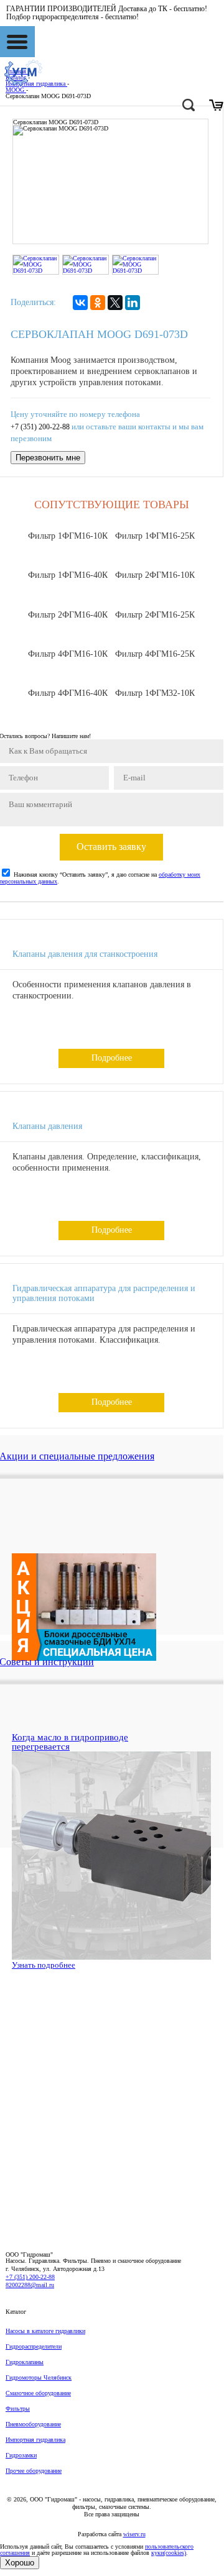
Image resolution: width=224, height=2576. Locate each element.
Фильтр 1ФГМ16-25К (155, 536)
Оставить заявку (111, 847)
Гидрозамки (21, 2455)
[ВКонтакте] (80, 303)
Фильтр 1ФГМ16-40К (68, 575)
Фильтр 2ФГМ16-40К (68, 615)
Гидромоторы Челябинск (39, 2377)
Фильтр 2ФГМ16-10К (155, 575)
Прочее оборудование (34, 2471)
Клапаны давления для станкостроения (85, 954)
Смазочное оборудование (38, 2393)
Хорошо (20, 2563)
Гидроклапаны (25, 2362)
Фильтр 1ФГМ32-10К (155, 693)
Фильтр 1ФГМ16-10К (68, 536)
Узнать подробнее (44, 1965)
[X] (115, 303)
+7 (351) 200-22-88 (40, 427)
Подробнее (112, 1058)
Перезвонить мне (48, 458)
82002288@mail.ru (30, 2285)
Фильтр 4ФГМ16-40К (68, 693)
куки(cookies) (169, 2553)
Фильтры (18, 2409)
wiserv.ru (134, 2534)
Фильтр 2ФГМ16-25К (155, 615)
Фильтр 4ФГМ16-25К (155, 654)
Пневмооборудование (33, 2424)
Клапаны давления (47, 1126)
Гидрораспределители (34, 2346)
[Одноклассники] (98, 303)
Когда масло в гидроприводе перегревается (70, 1742)
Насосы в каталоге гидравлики (45, 2331)
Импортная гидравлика (35, 2440)
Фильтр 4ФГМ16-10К (68, 654)
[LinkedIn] (133, 303)
